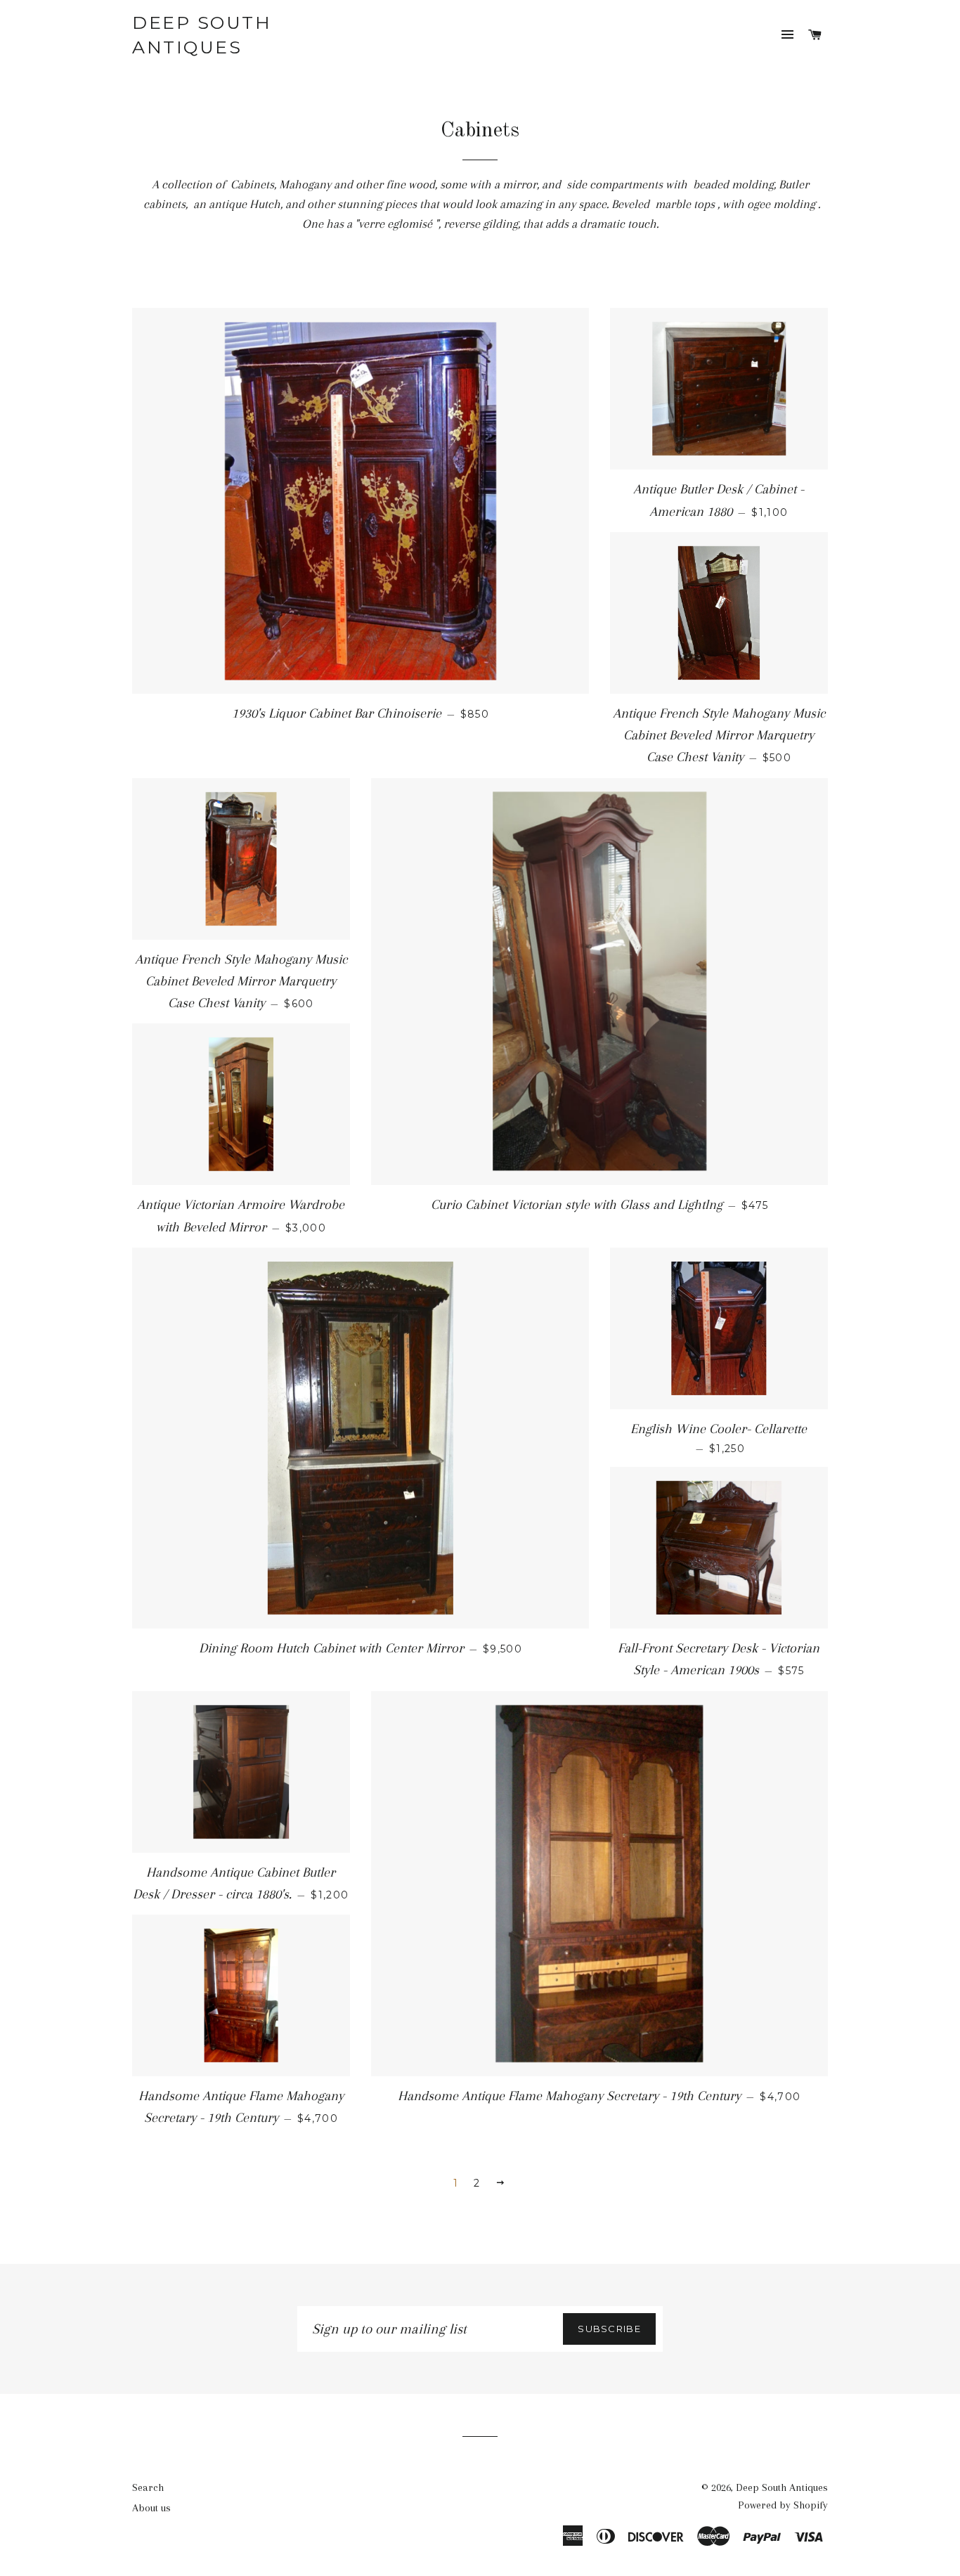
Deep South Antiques (202, 35)
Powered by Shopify (783, 2505)
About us (151, 2508)
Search (148, 2487)
